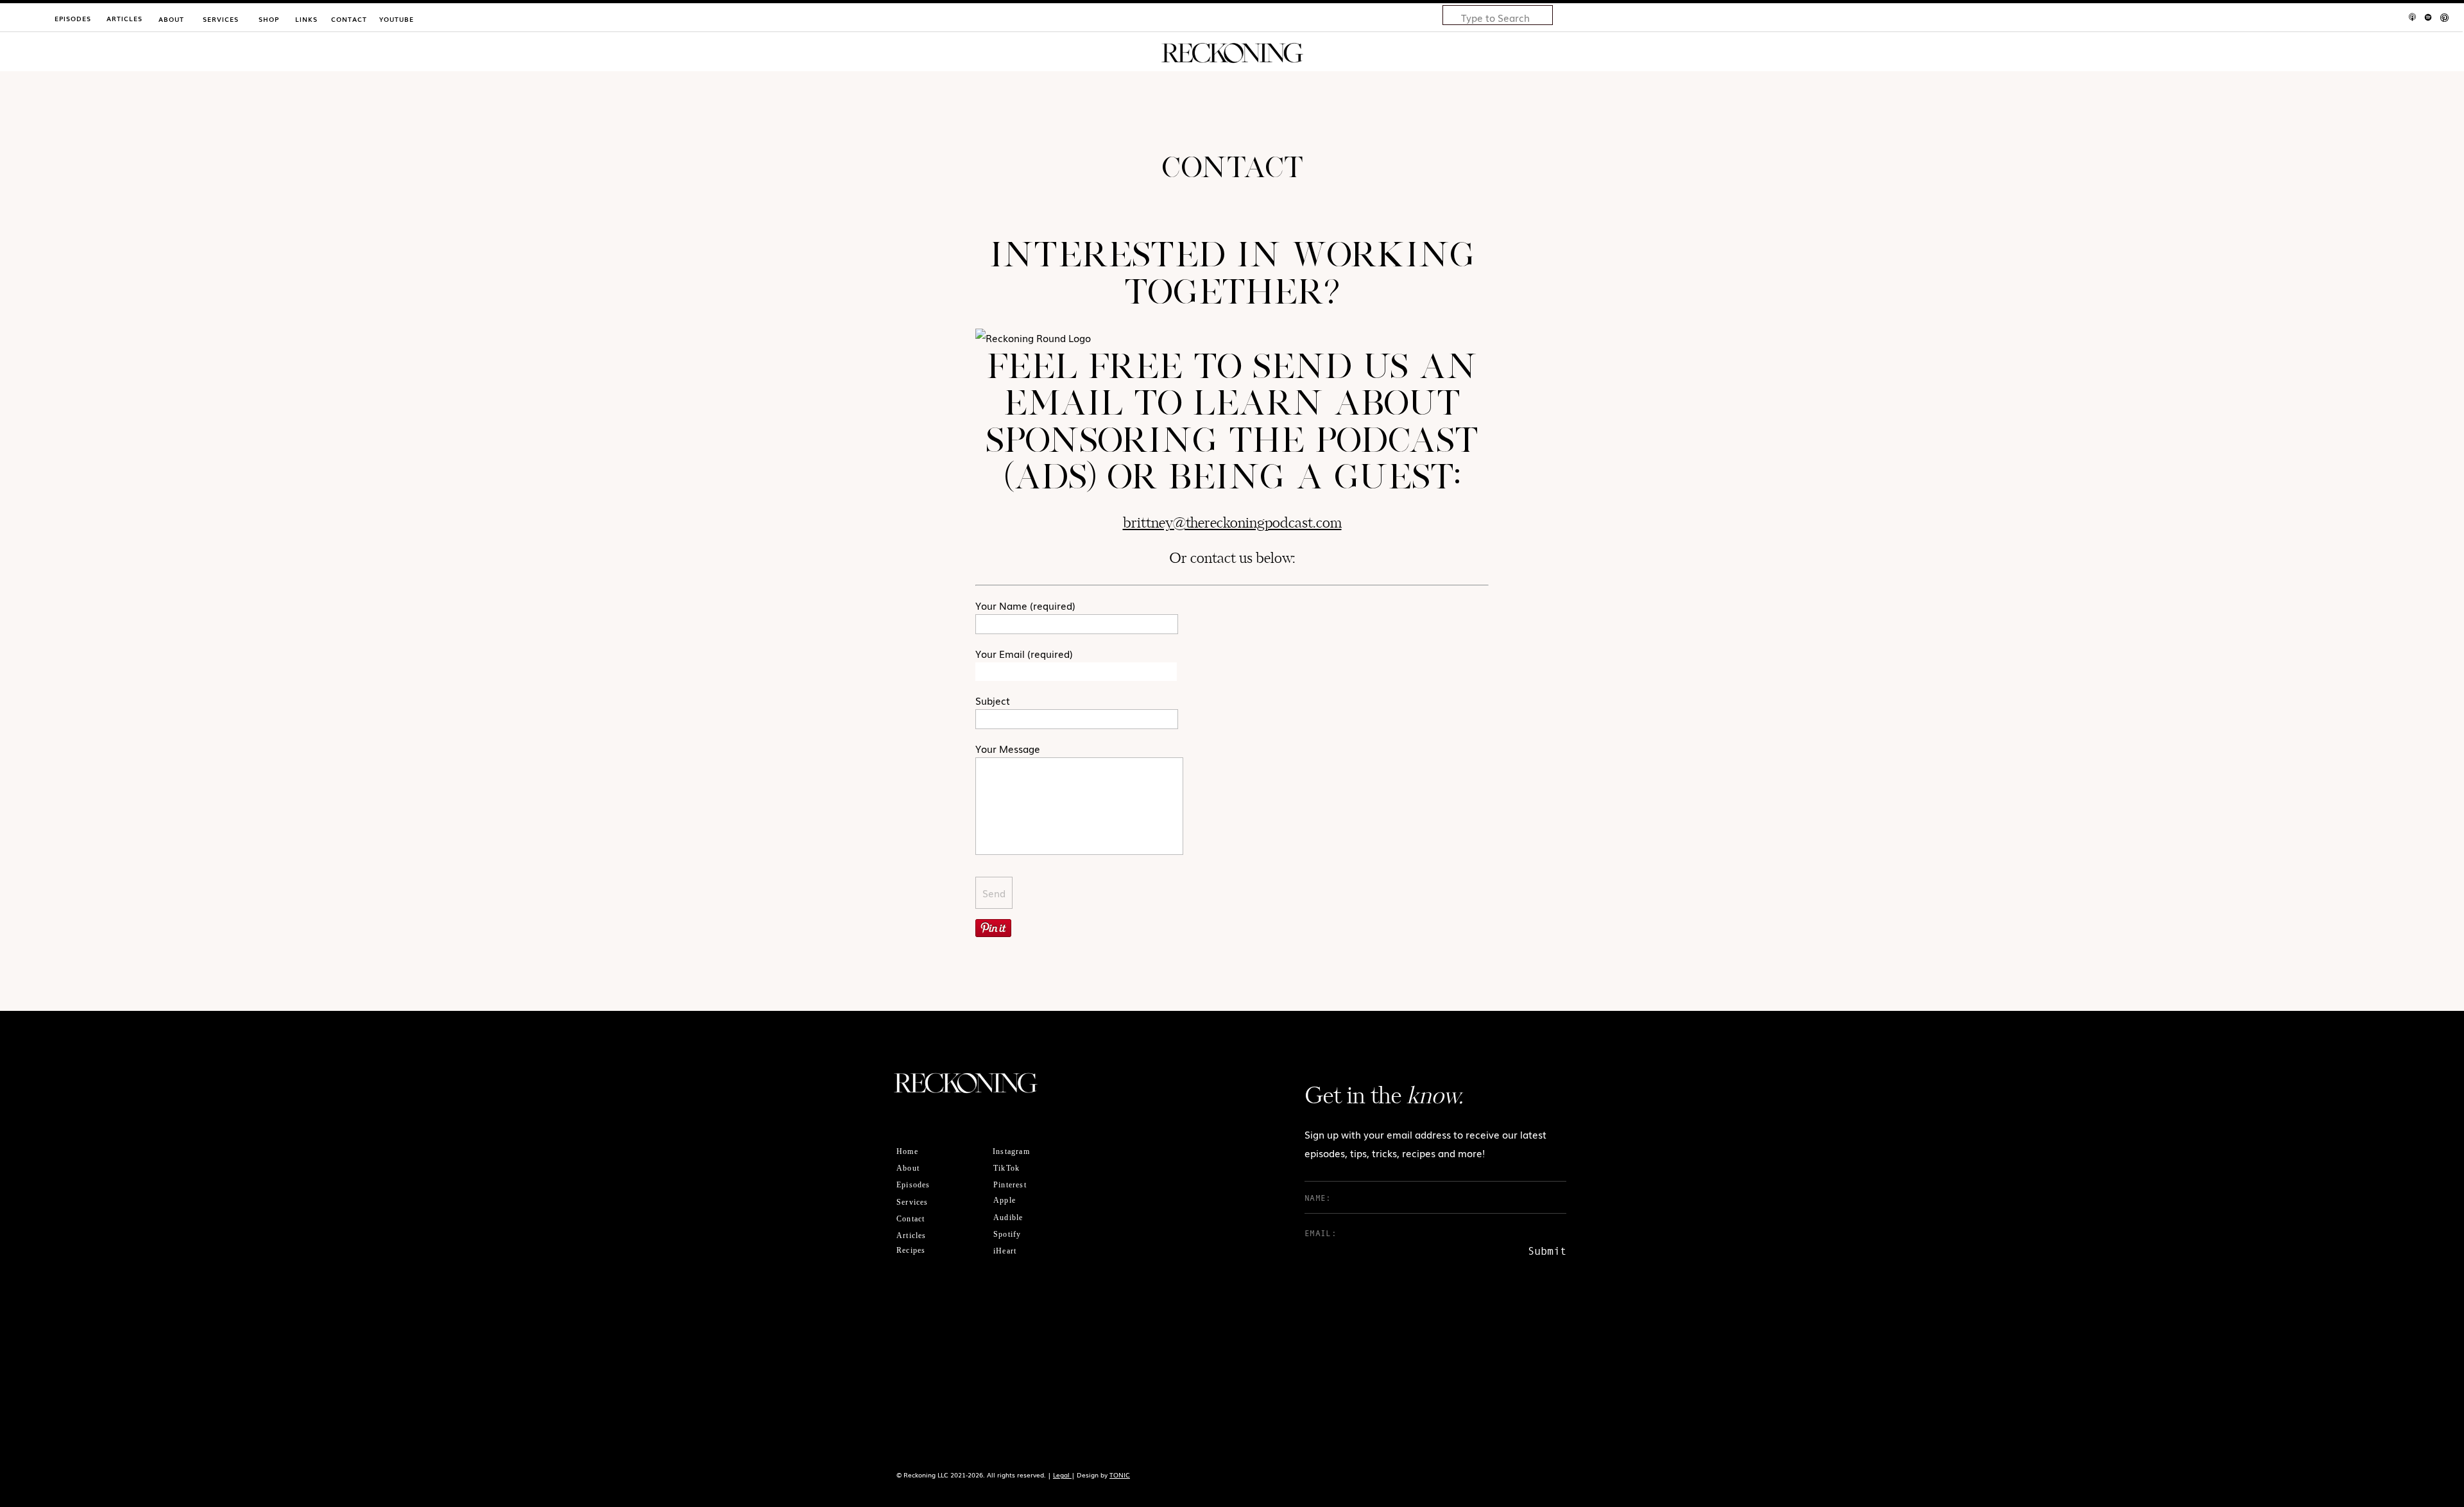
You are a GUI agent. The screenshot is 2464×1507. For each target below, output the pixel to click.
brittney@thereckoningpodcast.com (1232, 524)
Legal (1062, 1475)
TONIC (1120, 1475)
